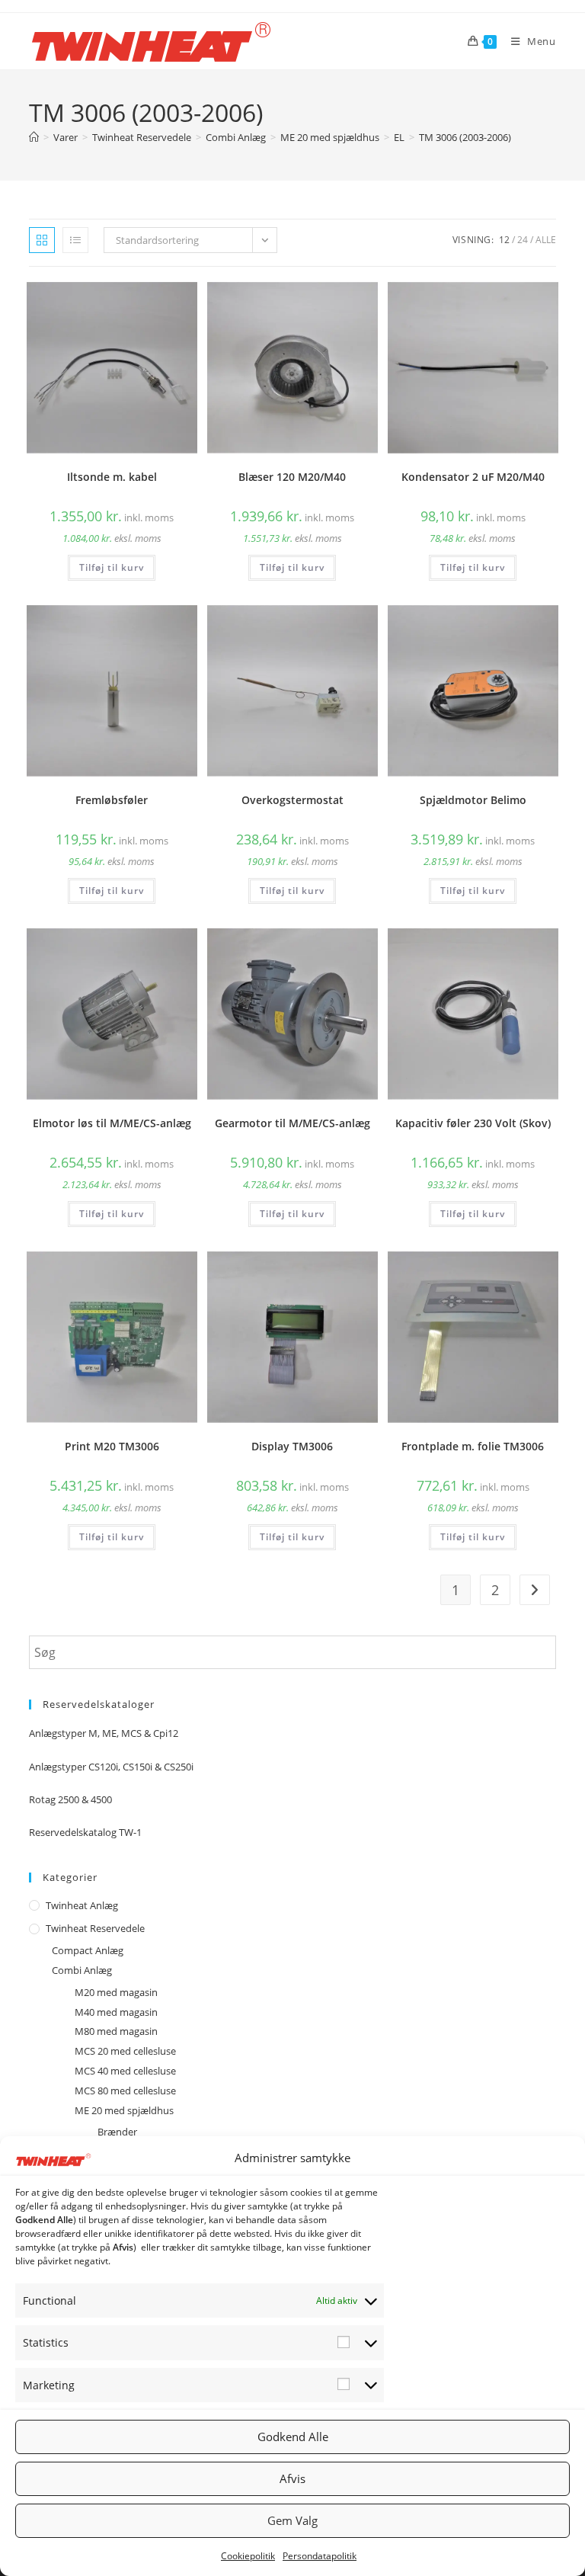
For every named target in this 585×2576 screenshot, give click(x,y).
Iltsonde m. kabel (112, 477)
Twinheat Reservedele (95, 1928)
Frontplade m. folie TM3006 (473, 1446)
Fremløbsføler (112, 800)
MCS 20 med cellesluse (125, 2051)
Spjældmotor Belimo (473, 800)
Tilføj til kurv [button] (112, 567)
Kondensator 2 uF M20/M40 (473, 477)
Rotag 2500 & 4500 (70, 1799)
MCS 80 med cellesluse (125, 2091)
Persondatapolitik (320, 2556)
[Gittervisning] (42, 240)
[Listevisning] (75, 240)
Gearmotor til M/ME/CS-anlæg (292, 1123)
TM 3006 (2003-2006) (465, 137)
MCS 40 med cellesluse (125, 2071)
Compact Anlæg (88, 1950)
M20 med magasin (116, 1992)
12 (504, 240)
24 (523, 240)
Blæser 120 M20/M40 (292, 477)
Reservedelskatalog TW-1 (85, 1832)
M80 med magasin (116, 2031)
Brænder (117, 2132)
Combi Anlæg (82, 1970)
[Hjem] (34, 137)
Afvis (292, 2478)
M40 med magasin (116, 2012)
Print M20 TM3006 (112, 1446)
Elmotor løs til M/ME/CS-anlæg (112, 1123)
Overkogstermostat (292, 800)
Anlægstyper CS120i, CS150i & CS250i (111, 1767)
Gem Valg (292, 2520)
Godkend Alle (293, 2437)
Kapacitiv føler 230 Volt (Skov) (473, 1123)
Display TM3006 (292, 1446)
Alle (546, 240)
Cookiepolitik (248, 2556)
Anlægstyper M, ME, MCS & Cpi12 (104, 1733)
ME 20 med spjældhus (124, 2110)
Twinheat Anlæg (82, 1905)
